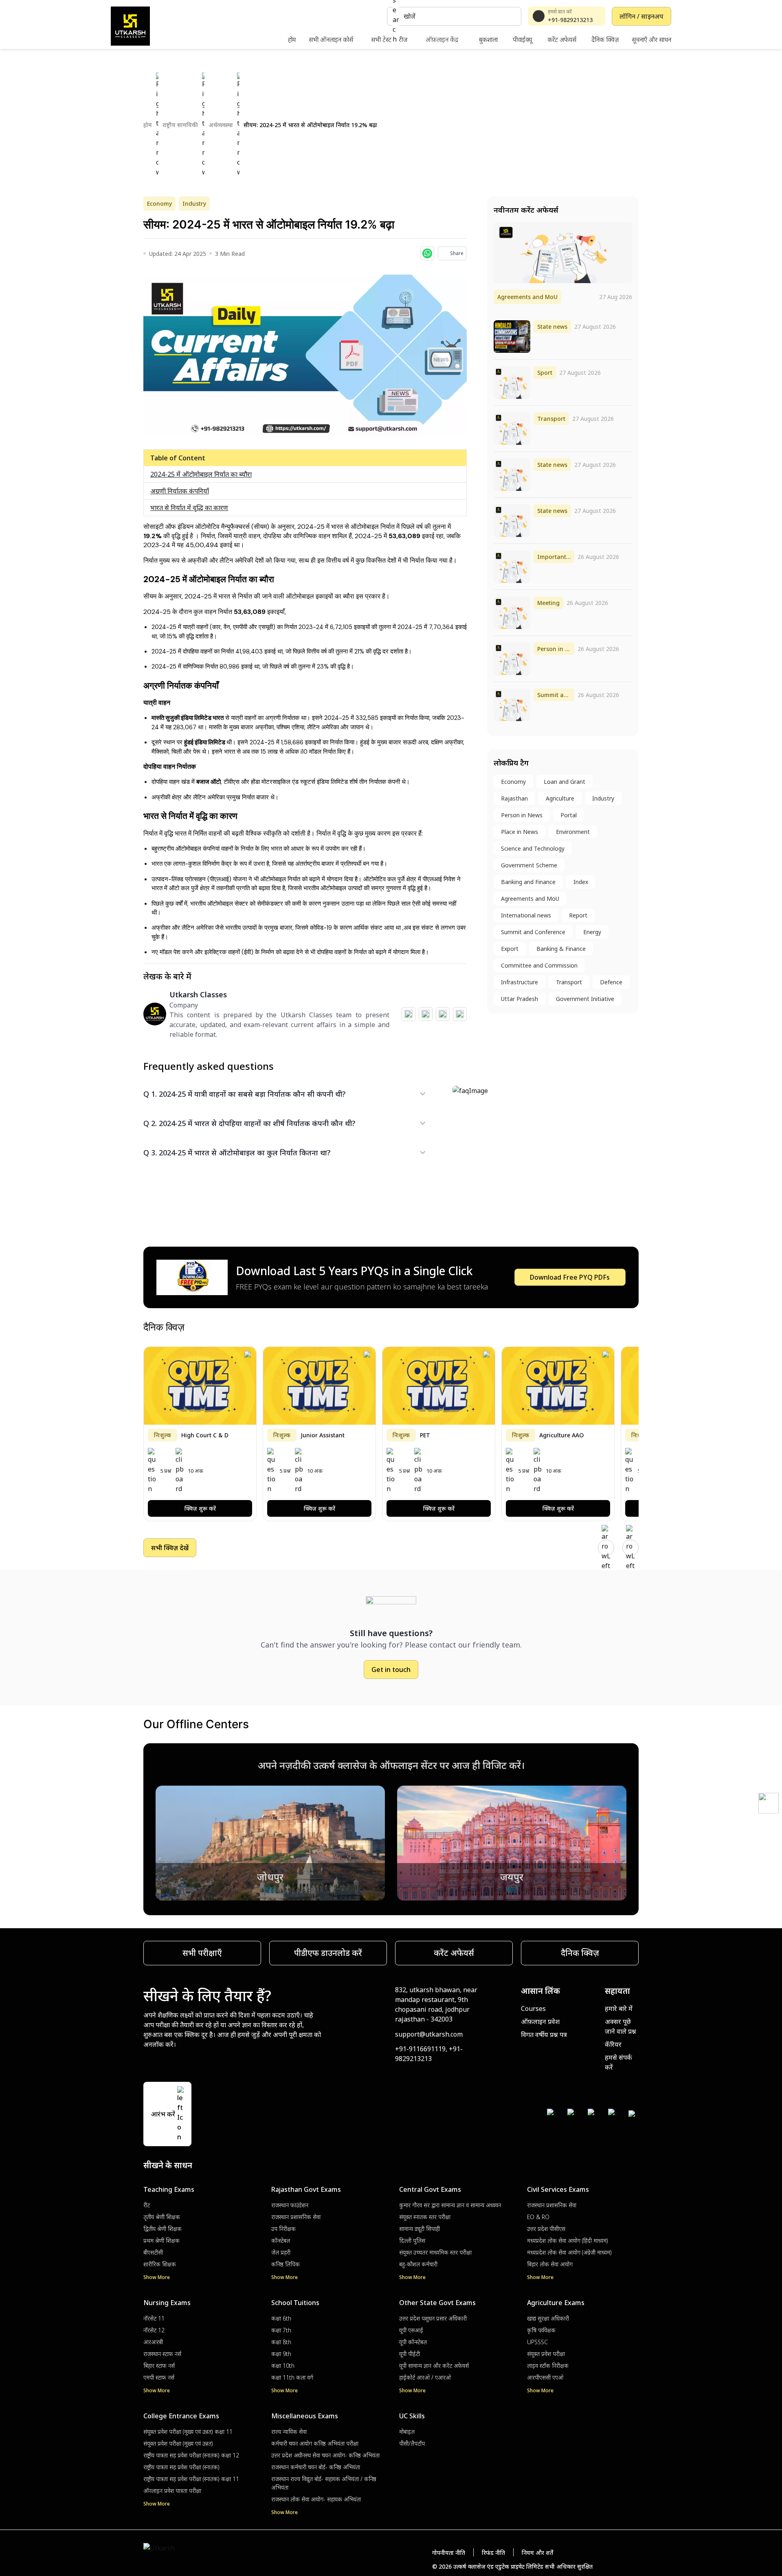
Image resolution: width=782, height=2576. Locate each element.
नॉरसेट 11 (154, 2318)
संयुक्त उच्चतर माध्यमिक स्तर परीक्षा (435, 2252)
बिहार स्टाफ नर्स (159, 2366)
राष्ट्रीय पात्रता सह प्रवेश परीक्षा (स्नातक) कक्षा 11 (191, 2479)
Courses (533, 2008)
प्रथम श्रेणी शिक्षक (161, 2241)
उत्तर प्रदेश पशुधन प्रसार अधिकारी (433, 2318)
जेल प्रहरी (281, 2252)
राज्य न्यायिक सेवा (289, 2432)
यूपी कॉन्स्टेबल (413, 2342)
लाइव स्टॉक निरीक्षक (548, 2366)
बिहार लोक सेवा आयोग (550, 2264)
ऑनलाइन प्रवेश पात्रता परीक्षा (172, 2491)
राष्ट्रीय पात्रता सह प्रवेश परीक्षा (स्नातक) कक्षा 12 (191, 2455)
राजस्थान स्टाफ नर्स (162, 2354)
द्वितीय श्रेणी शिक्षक (163, 2229)
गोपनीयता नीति (449, 2553)
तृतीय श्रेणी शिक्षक (162, 2217)
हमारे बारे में (619, 2008)
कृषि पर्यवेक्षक (541, 2330)
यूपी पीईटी (410, 2354)
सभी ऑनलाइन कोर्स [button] (331, 40)
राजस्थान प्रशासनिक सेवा (296, 2217)
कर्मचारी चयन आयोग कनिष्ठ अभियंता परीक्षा (315, 2443)
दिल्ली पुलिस (412, 2241)
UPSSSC (537, 2342)
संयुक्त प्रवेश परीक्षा (546, 2354)
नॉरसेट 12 (154, 2330)
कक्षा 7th (281, 2330)
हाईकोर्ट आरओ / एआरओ (425, 2377)
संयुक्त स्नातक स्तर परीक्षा (425, 2217)
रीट (147, 2205)
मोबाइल (407, 2432)
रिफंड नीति (493, 2553)
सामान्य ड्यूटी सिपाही (420, 2229)
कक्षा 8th (281, 2342)
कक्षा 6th (281, 2318)
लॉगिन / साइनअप (641, 16)
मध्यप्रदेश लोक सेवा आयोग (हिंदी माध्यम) (568, 2241)
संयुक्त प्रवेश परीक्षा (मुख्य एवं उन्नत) (178, 2443)
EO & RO (538, 2217)
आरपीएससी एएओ (545, 2377)
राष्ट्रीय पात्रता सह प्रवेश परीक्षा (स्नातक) (181, 2467)
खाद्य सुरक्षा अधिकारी (548, 2318)
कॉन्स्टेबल (281, 2241)
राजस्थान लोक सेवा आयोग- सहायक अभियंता (316, 2499)
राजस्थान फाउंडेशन (290, 2205)
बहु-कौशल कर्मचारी (418, 2264)
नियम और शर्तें (537, 2553)
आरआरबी (153, 2342)
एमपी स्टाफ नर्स (159, 2377)
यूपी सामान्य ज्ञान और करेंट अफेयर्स (434, 2366)
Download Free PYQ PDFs (570, 1277)
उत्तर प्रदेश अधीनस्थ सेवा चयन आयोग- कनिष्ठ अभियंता (325, 2455)
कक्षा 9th (281, 2354)
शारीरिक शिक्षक (160, 2264)
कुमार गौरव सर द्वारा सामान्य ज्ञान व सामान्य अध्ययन (450, 2205)
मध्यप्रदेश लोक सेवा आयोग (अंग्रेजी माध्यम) (569, 2252)
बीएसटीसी (153, 2252)
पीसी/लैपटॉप (412, 2443)
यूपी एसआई (411, 2330)
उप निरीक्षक (283, 2229)
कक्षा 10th (283, 2366)
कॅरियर (613, 2044)
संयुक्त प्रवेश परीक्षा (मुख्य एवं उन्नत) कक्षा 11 (188, 2432)
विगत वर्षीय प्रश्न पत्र (544, 2035)
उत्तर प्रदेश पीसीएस (546, 2229)
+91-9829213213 (570, 20)
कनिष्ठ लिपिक (286, 2264)
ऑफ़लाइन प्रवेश (540, 2022)
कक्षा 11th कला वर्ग (292, 2377)
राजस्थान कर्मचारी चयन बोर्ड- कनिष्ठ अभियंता (316, 2467)
